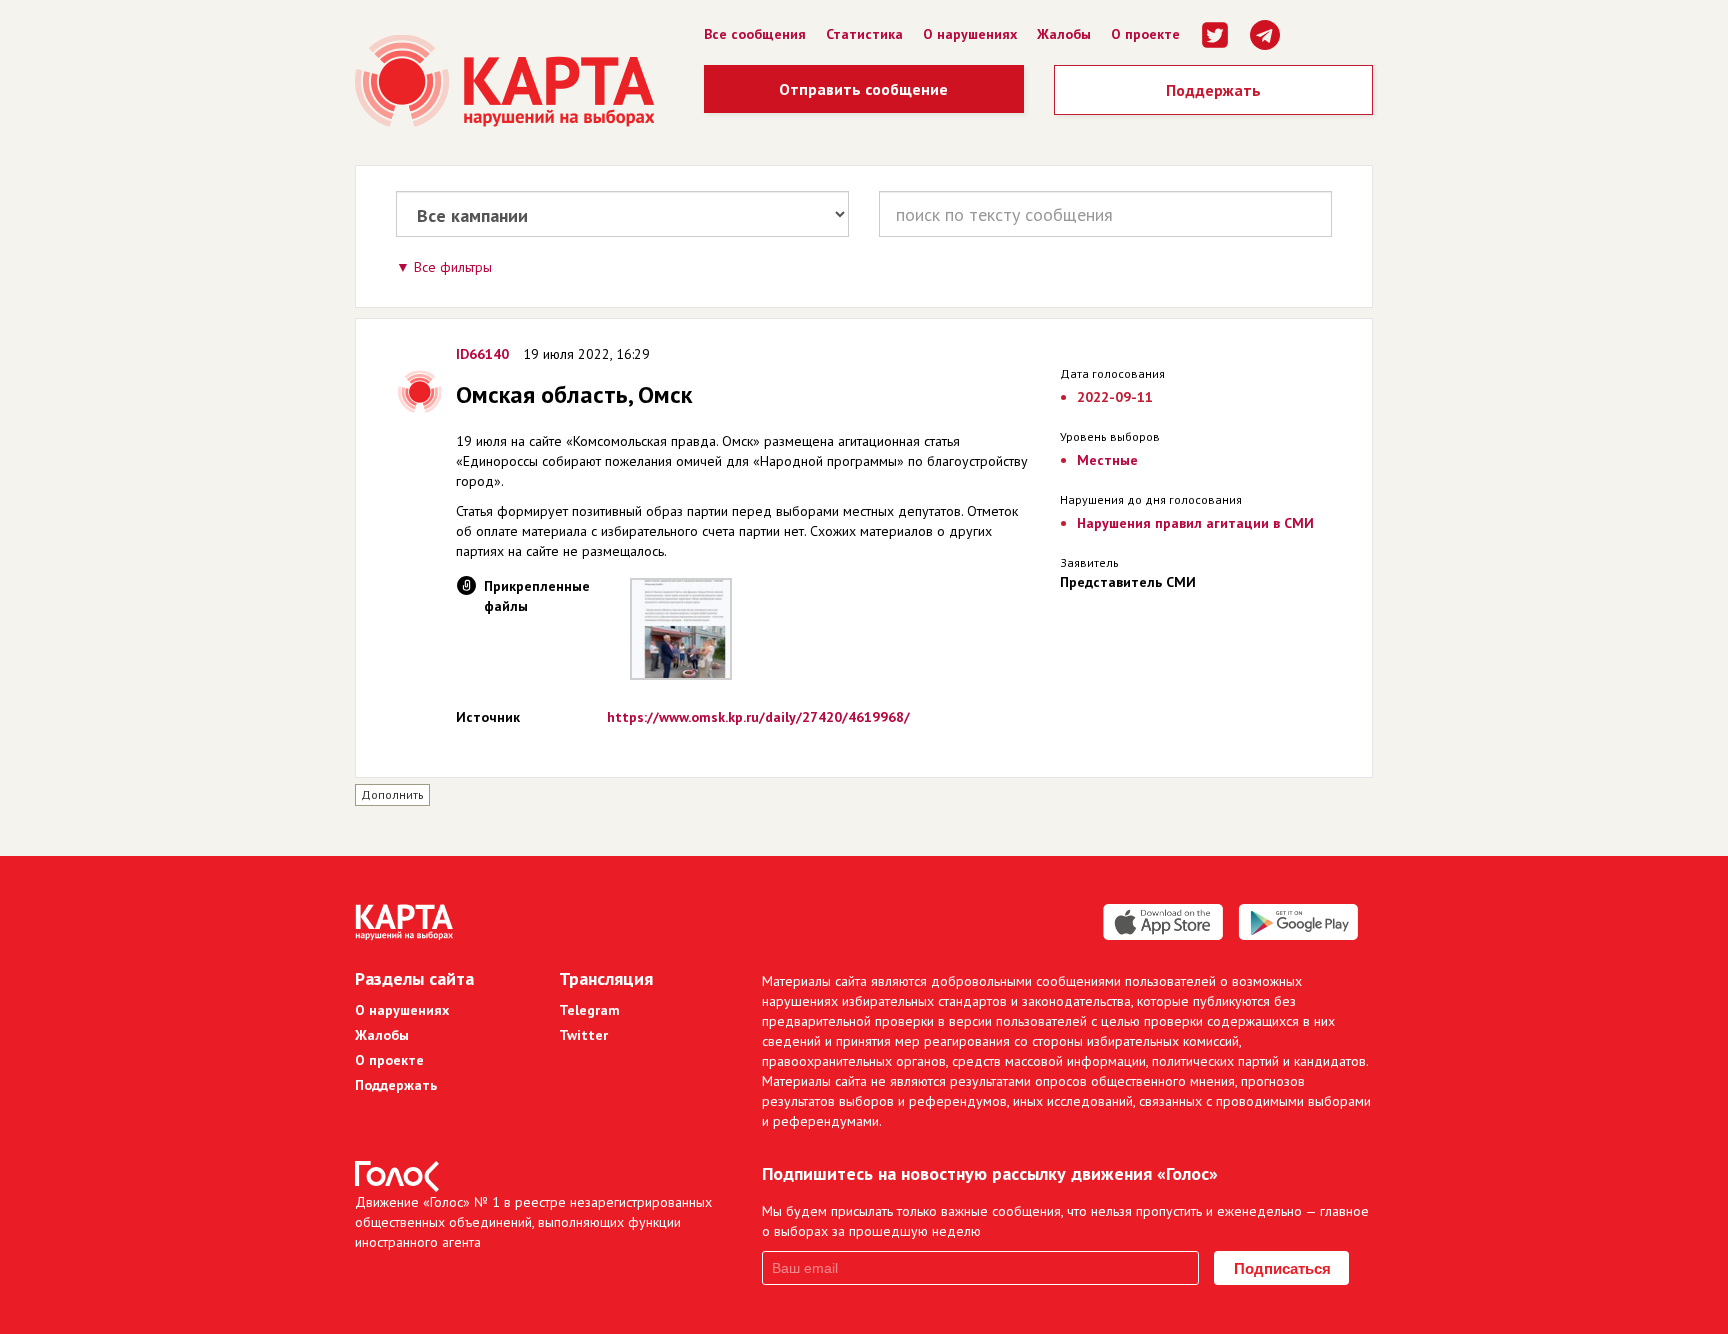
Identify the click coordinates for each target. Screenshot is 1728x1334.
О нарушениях (970, 34)
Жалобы (1064, 34)
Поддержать (1213, 90)
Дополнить (392, 794)
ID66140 (482, 354)
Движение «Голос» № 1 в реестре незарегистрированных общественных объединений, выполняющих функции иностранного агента (533, 1222)
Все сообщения (755, 34)
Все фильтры (453, 267)
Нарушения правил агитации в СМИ (1195, 523)
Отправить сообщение (863, 89)
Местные (1107, 460)
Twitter (583, 1035)
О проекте (1145, 34)
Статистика (864, 34)
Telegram (589, 1010)
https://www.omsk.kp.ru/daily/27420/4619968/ (758, 717)
